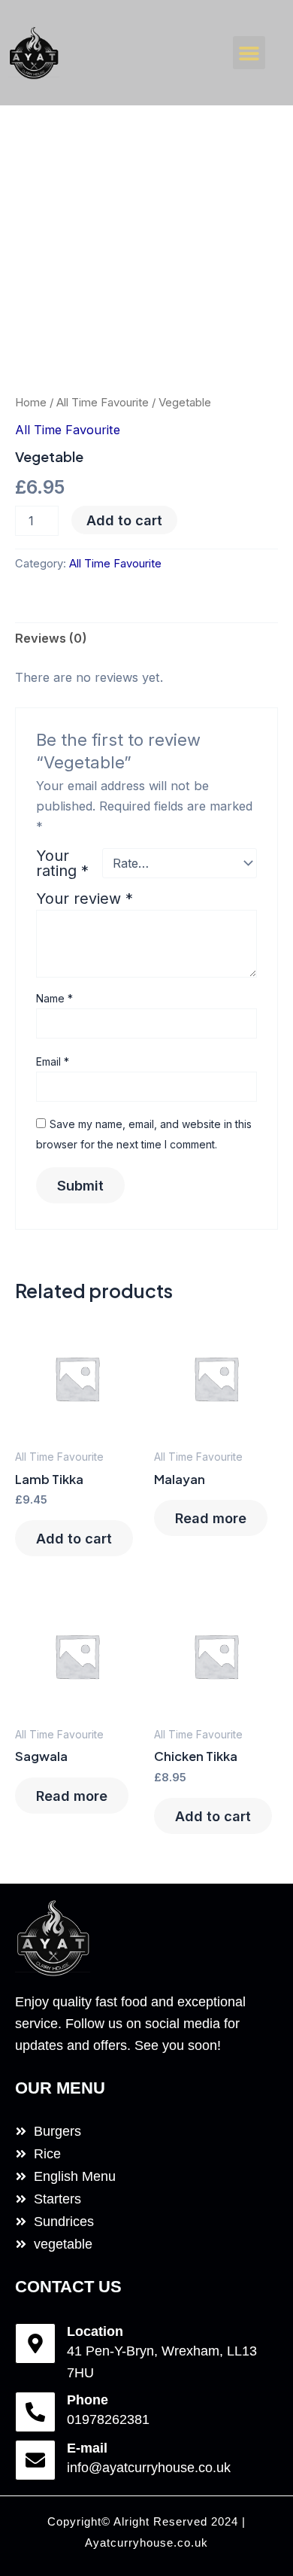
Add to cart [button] (74, 1538)
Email (53, 1061)
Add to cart (124, 520)
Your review (85, 899)
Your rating (62, 863)
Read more (211, 1518)
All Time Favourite (103, 402)
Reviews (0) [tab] (51, 638)
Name (54, 998)
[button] (249, 53)
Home (31, 402)
